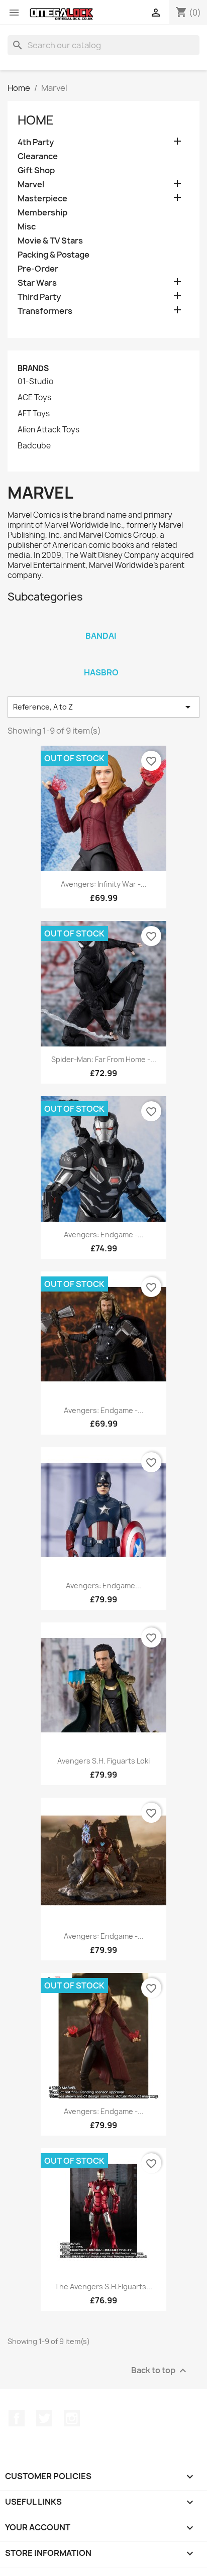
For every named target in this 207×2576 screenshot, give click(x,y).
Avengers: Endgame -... (104, 1235)
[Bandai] (101, 623)
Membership (42, 213)
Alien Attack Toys (48, 430)
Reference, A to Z (103, 707)
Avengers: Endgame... (103, 1586)
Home (36, 120)
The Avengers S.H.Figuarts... (103, 2287)
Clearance (38, 156)
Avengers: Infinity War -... (104, 884)
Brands (33, 368)
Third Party (39, 297)
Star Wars (37, 283)
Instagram (72, 2418)
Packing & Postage (54, 255)
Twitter (44, 2418)
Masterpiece (42, 199)
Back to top (160, 2371)
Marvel (31, 185)
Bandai (101, 636)
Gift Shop (36, 170)
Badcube (34, 446)
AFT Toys (34, 414)
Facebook (17, 2418)
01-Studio (35, 382)
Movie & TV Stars (50, 241)
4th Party (36, 142)
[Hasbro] (101, 659)
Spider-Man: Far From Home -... (104, 1059)
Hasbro (101, 672)
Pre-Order (38, 269)
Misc (27, 227)
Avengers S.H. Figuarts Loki (103, 1761)
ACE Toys (34, 398)
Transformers (45, 311)
